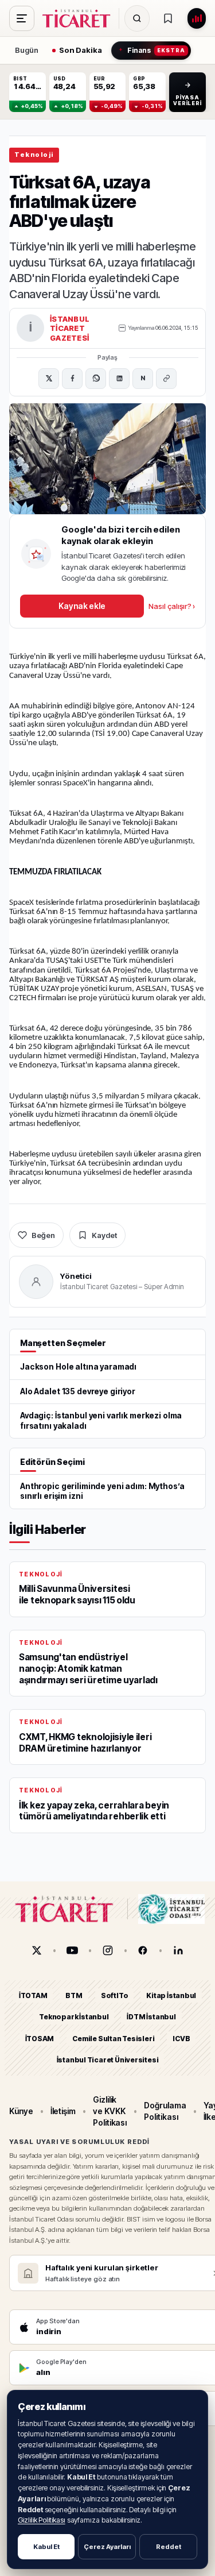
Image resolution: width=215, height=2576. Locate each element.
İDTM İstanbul (151, 2017)
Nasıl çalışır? (172, 606)
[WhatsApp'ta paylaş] (96, 379)
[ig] (108, 1950)
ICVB (181, 2039)
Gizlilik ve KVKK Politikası (110, 2111)
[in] (178, 1950)
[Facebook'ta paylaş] (72, 379)
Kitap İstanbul (171, 1995)
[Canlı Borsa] (197, 18)
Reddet (169, 2547)
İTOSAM (40, 2039)
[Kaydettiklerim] (168, 18)
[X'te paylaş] (49, 379)
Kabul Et (46, 2547)
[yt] (72, 1950)
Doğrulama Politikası (165, 2111)
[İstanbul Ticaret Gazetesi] (80, 18)
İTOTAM (33, 1995)
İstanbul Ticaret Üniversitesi (108, 2060)
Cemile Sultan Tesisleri (113, 2039)
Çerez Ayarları (107, 2547)
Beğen (43, 1235)
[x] (37, 1950)
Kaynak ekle (82, 606)
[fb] (143, 1950)
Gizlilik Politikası (42, 2520)
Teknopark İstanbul (74, 2017)
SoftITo (115, 1995)
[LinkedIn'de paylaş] (119, 379)
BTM (74, 1995)
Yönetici (76, 1276)
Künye (21, 2111)
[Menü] (22, 18)
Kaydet (104, 1235)
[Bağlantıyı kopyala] (166, 379)
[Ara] (137, 18)
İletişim (63, 2111)
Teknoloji (34, 155)
